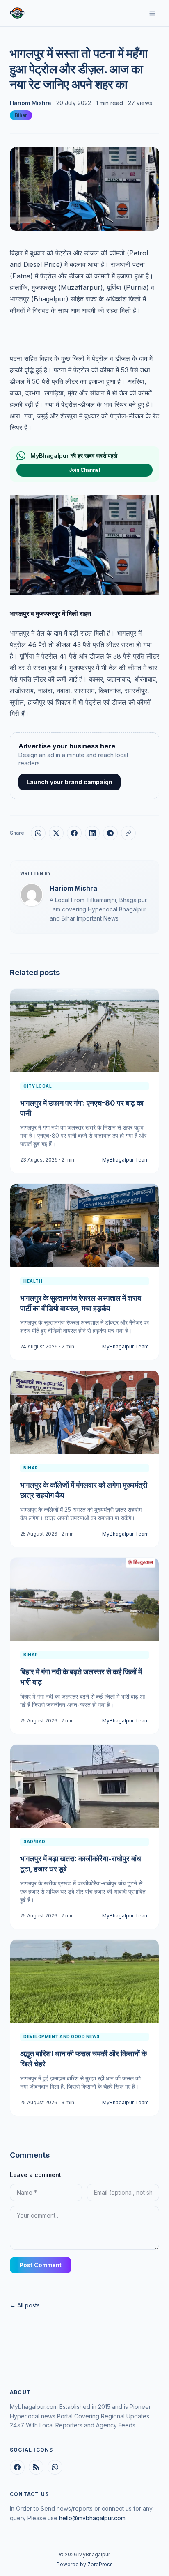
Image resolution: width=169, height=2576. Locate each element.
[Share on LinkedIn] (92, 833)
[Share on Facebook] (74, 833)
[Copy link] (128, 833)
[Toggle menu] (152, 13)
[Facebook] (17, 2467)
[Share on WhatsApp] (38, 833)
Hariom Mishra (31, 103)
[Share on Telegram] (110, 833)
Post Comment (41, 2265)
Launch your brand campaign (70, 782)
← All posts (25, 2305)
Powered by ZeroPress (85, 2564)
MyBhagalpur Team (126, 1160)
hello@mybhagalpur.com (92, 2518)
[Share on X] (56, 833)
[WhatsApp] (55, 2467)
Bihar (21, 115)
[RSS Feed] (36, 2467)
